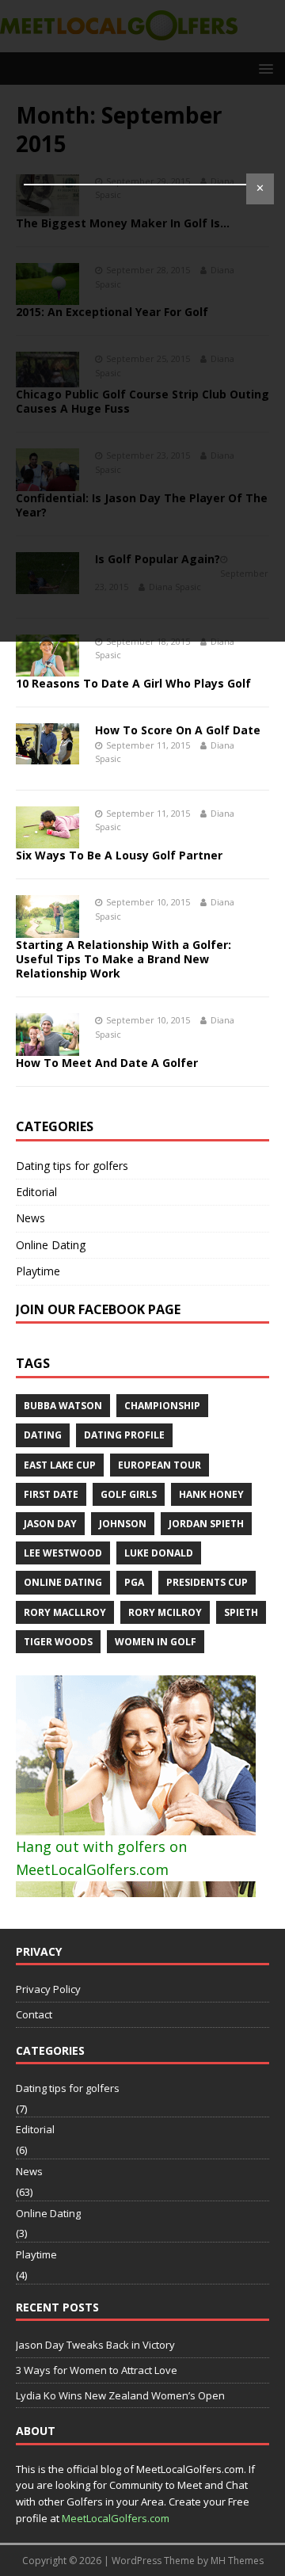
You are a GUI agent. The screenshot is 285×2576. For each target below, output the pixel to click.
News (30, 1218)
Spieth (241, 1612)
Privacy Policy (48, 1989)
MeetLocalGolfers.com (116, 2518)
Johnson (123, 1524)
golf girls (129, 1494)
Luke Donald (159, 1553)
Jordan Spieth (206, 1524)
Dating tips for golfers (72, 1166)
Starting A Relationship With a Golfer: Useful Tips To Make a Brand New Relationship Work (123, 959)
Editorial (36, 1192)
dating (43, 1435)
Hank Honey (211, 1494)
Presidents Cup (207, 1582)
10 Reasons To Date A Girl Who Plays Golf (133, 683)
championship (162, 1406)
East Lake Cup (60, 1465)
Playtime (38, 1271)
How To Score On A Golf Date (178, 730)
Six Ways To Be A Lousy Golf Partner (119, 855)
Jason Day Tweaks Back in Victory (95, 2345)
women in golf (156, 1642)
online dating (63, 1582)
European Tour (160, 1465)
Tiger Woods (58, 1642)
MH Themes (237, 2561)
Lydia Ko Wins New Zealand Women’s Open (120, 2395)
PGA (134, 1582)
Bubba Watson (63, 1406)
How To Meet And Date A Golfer (107, 1063)
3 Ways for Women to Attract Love (97, 2370)
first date (51, 1494)
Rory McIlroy (165, 1612)
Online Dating (51, 1245)
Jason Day (50, 1524)
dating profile (124, 1435)
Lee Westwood (63, 1553)
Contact (34, 2014)
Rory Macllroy (65, 1612)
